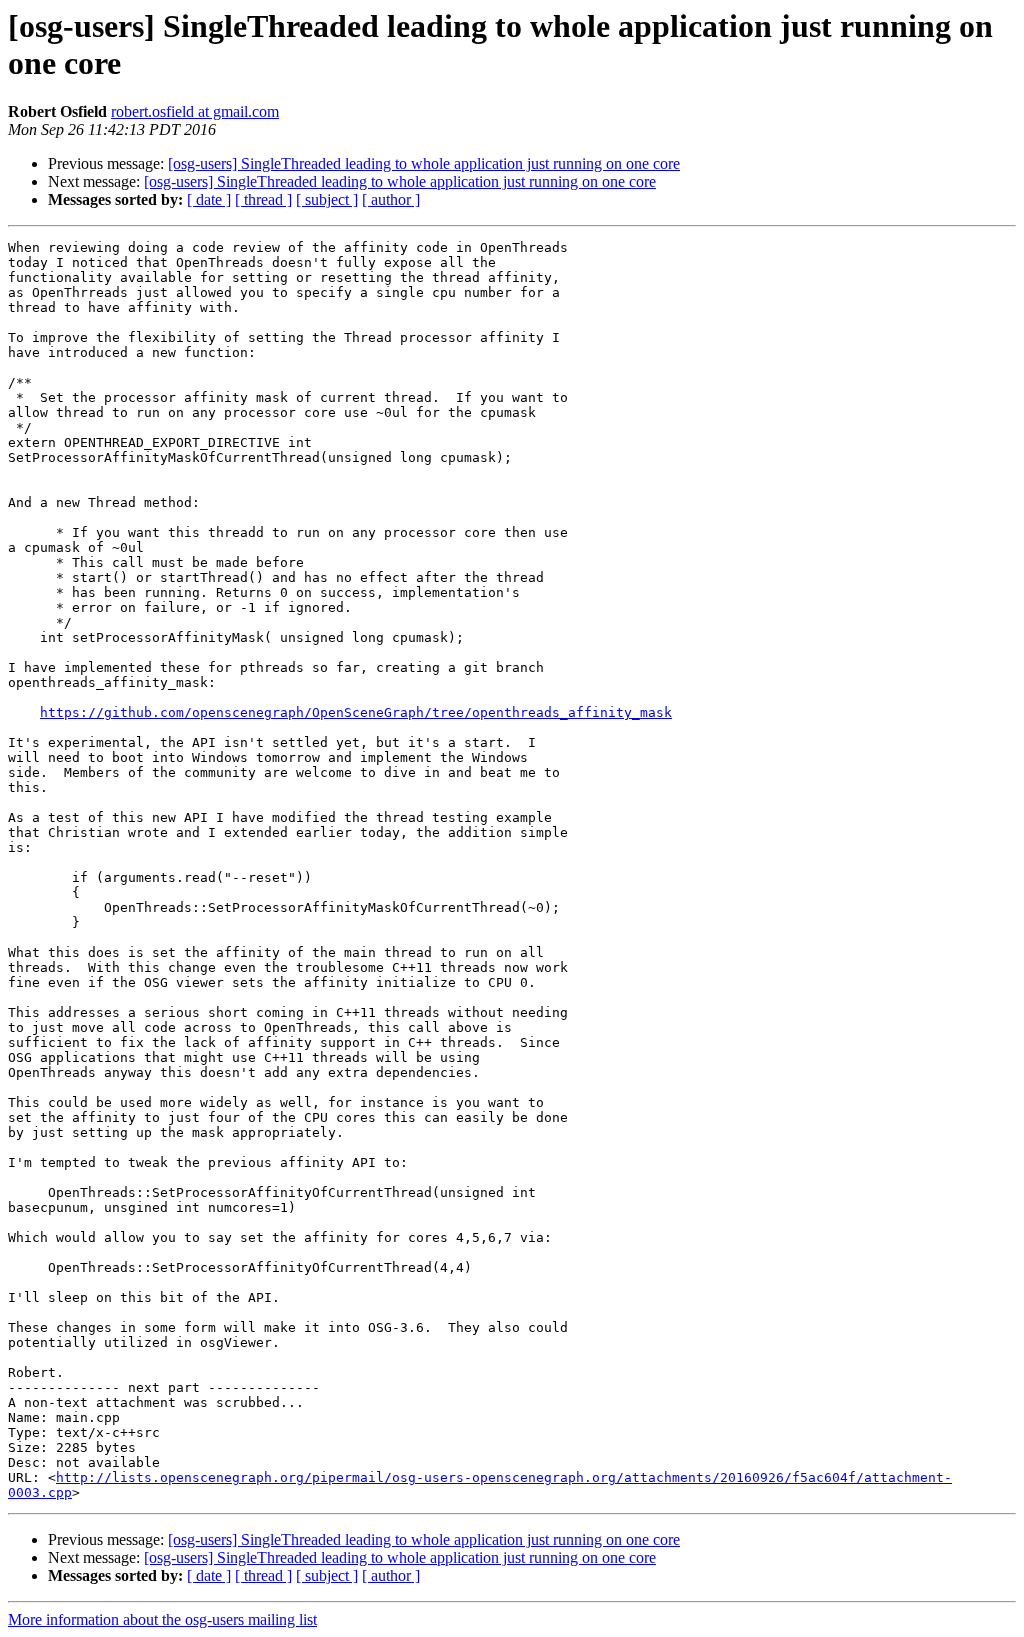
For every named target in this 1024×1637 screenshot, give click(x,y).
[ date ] (209, 199)
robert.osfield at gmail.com (195, 111)
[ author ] (391, 199)
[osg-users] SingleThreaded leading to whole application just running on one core (424, 163)
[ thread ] (263, 199)
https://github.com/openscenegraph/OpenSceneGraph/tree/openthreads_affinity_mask (356, 712)
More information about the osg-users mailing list (162, 1619)
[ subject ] (327, 199)
